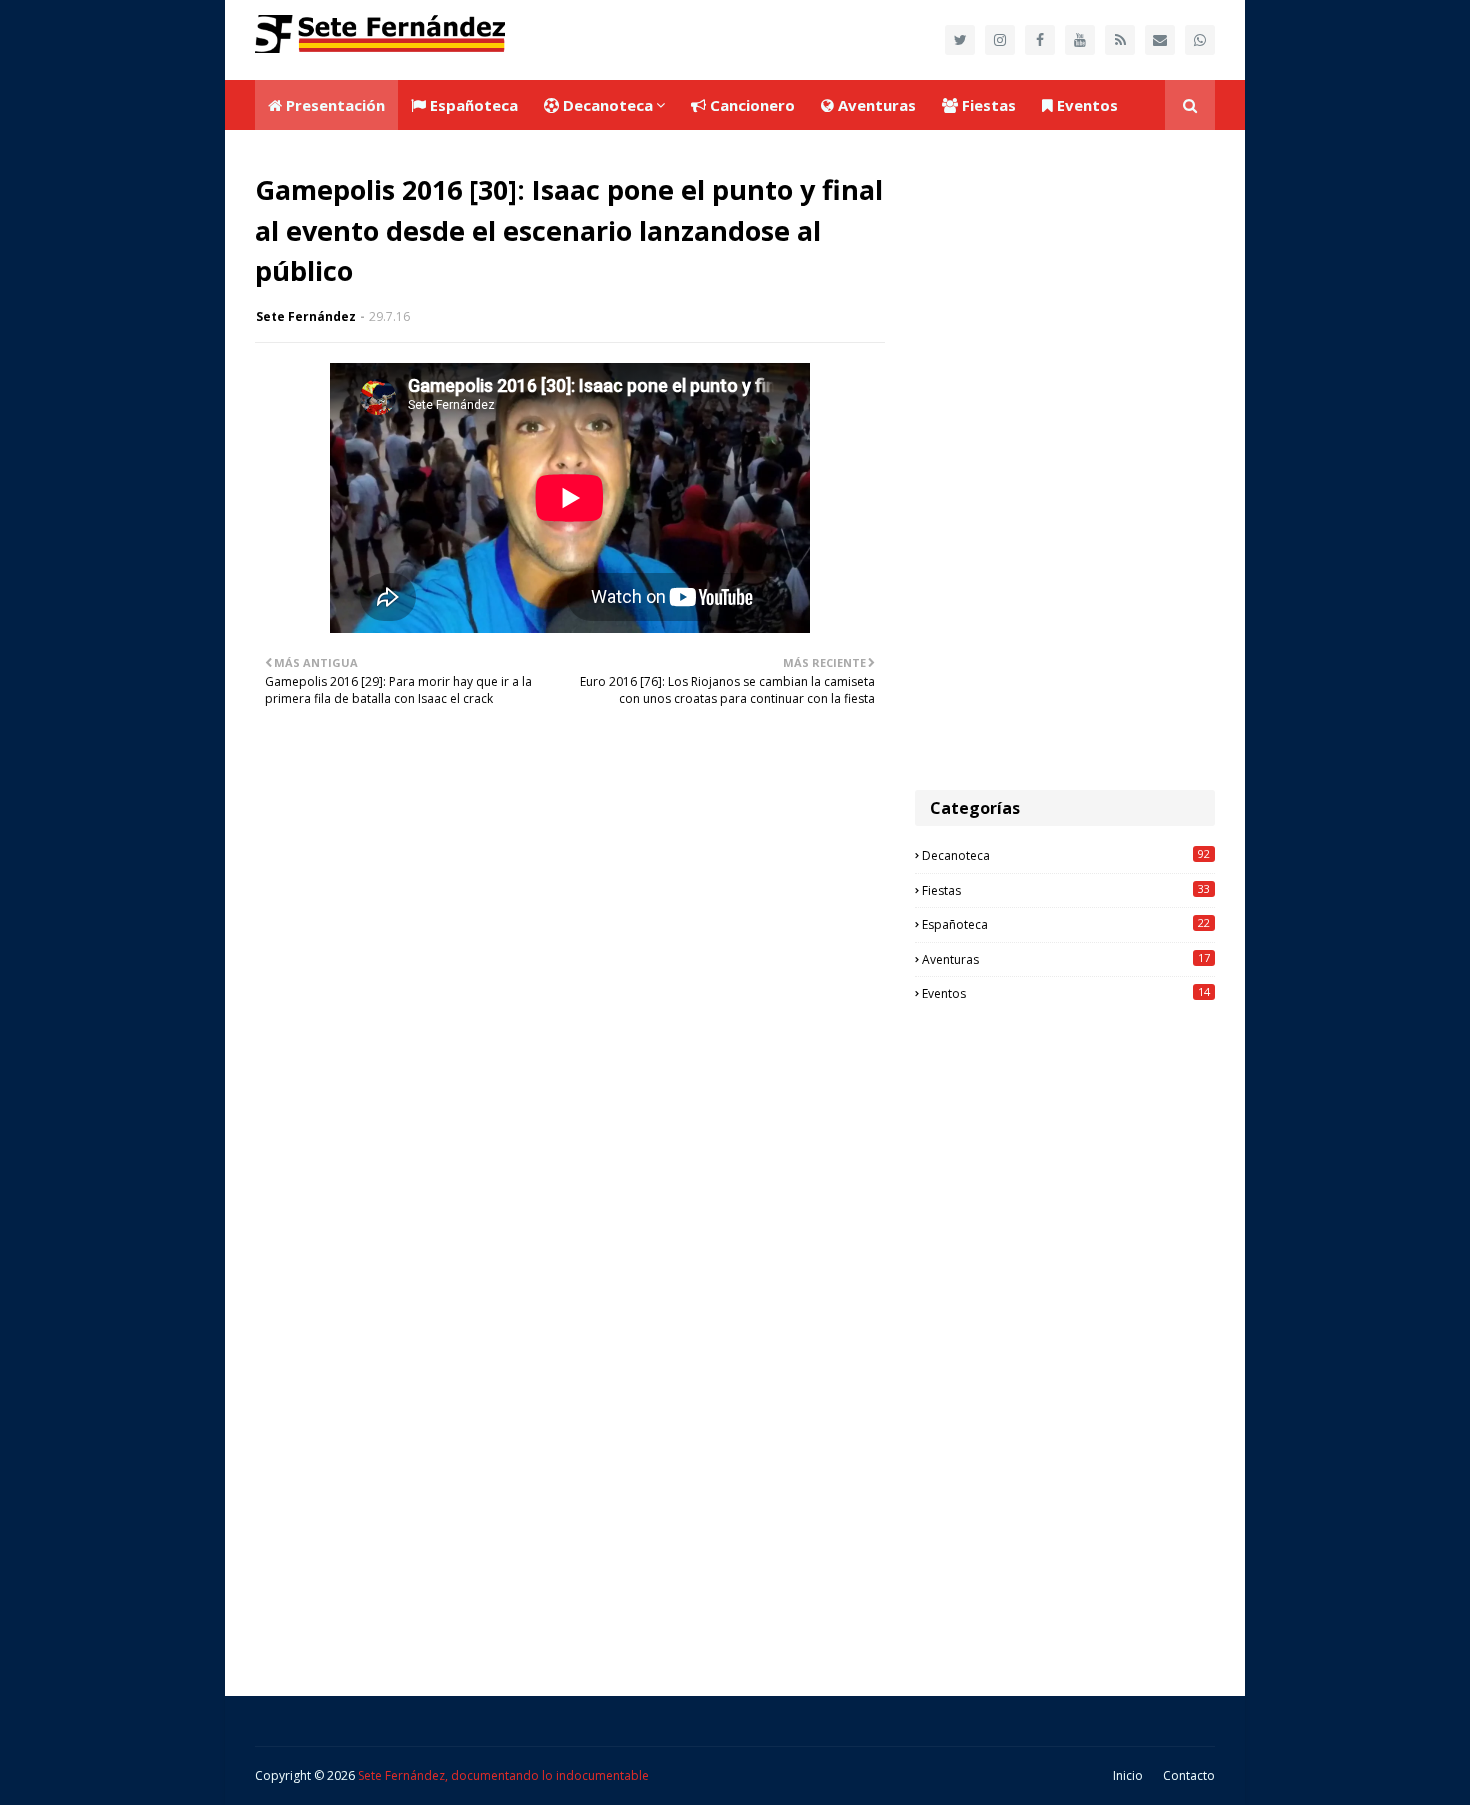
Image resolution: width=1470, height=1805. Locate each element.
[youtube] (1080, 40)
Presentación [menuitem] (333, 105)
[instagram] (1000, 40)
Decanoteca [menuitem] (606, 105)
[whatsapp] (1200, 40)
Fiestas (1066, 890)
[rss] (1120, 40)
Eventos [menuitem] (1085, 105)
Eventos (1066, 993)
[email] (1160, 40)
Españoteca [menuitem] (472, 105)
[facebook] (1040, 40)
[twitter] (960, 40)
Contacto (1189, 1775)
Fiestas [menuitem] (987, 105)
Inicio (1128, 1775)
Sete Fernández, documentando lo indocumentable (503, 1775)
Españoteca (1066, 924)
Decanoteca (1066, 855)
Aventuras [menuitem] (875, 105)
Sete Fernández (306, 316)
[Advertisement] (1065, 460)
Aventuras (1066, 959)
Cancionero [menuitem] (750, 105)
